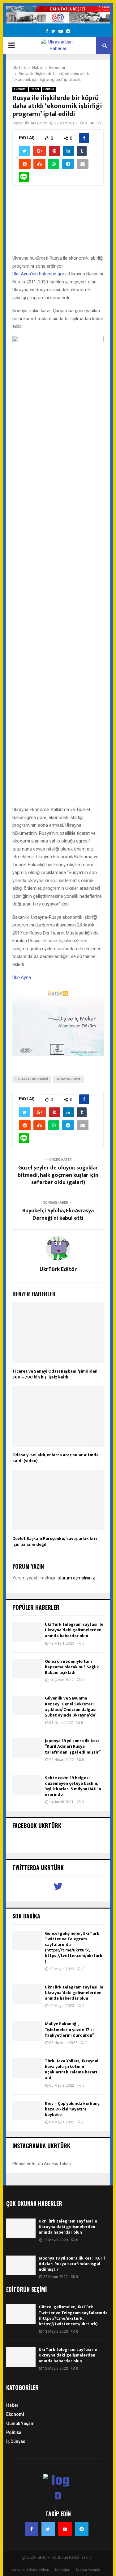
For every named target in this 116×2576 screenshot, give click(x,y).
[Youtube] (65, 2529)
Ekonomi (20, 89)
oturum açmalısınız (76, 1578)
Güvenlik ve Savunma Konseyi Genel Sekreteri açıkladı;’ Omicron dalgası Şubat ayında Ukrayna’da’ (71, 1707)
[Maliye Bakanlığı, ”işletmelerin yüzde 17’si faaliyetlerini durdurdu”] (27, 2031)
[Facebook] (32, 2529)
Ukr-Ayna (22, 977)
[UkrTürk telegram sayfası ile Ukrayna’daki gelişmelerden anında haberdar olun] (27, 1631)
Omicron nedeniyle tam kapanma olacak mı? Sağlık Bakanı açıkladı (72, 1667)
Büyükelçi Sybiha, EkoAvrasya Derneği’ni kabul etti (58, 1215)
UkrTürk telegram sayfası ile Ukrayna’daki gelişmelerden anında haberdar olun (74, 1630)
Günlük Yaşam (20, 2423)
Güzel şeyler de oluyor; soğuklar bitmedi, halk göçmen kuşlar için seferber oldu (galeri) (58, 1175)
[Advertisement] (58, 223)
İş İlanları (63, 2570)
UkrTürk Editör (35, 123)
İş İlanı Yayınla (88, 2570)
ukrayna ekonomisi (32, 1079)
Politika (49, 89)
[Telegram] (82, 2529)
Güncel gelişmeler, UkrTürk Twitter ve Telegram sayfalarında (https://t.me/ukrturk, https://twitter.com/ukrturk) (74, 1947)
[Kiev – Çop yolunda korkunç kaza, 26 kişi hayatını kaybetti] (27, 2111)
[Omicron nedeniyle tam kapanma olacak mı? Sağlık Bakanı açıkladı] (27, 1669)
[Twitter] (48, 2529)
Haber (35, 89)
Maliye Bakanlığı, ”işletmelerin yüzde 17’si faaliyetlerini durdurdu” (69, 2029)
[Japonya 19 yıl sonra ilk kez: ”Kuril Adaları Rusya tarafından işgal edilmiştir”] (27, 1748)
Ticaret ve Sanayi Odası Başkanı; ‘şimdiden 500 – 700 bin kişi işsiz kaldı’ (55, 1374)
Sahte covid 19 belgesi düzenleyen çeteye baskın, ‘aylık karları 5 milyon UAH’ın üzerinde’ (73, 1786)
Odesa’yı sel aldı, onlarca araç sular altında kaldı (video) (56, 1458)
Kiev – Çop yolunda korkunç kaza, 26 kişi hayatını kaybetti (72, 2109)
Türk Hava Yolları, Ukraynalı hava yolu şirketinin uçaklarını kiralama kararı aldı (72, 2069)
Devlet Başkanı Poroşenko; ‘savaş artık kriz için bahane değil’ (55, 1541)
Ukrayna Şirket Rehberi (30, 2570)
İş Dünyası (16, 2441)
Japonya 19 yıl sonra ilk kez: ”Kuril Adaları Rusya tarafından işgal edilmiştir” (73, 1746)
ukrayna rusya (68, 1079)
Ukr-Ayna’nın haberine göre (40, 274)
